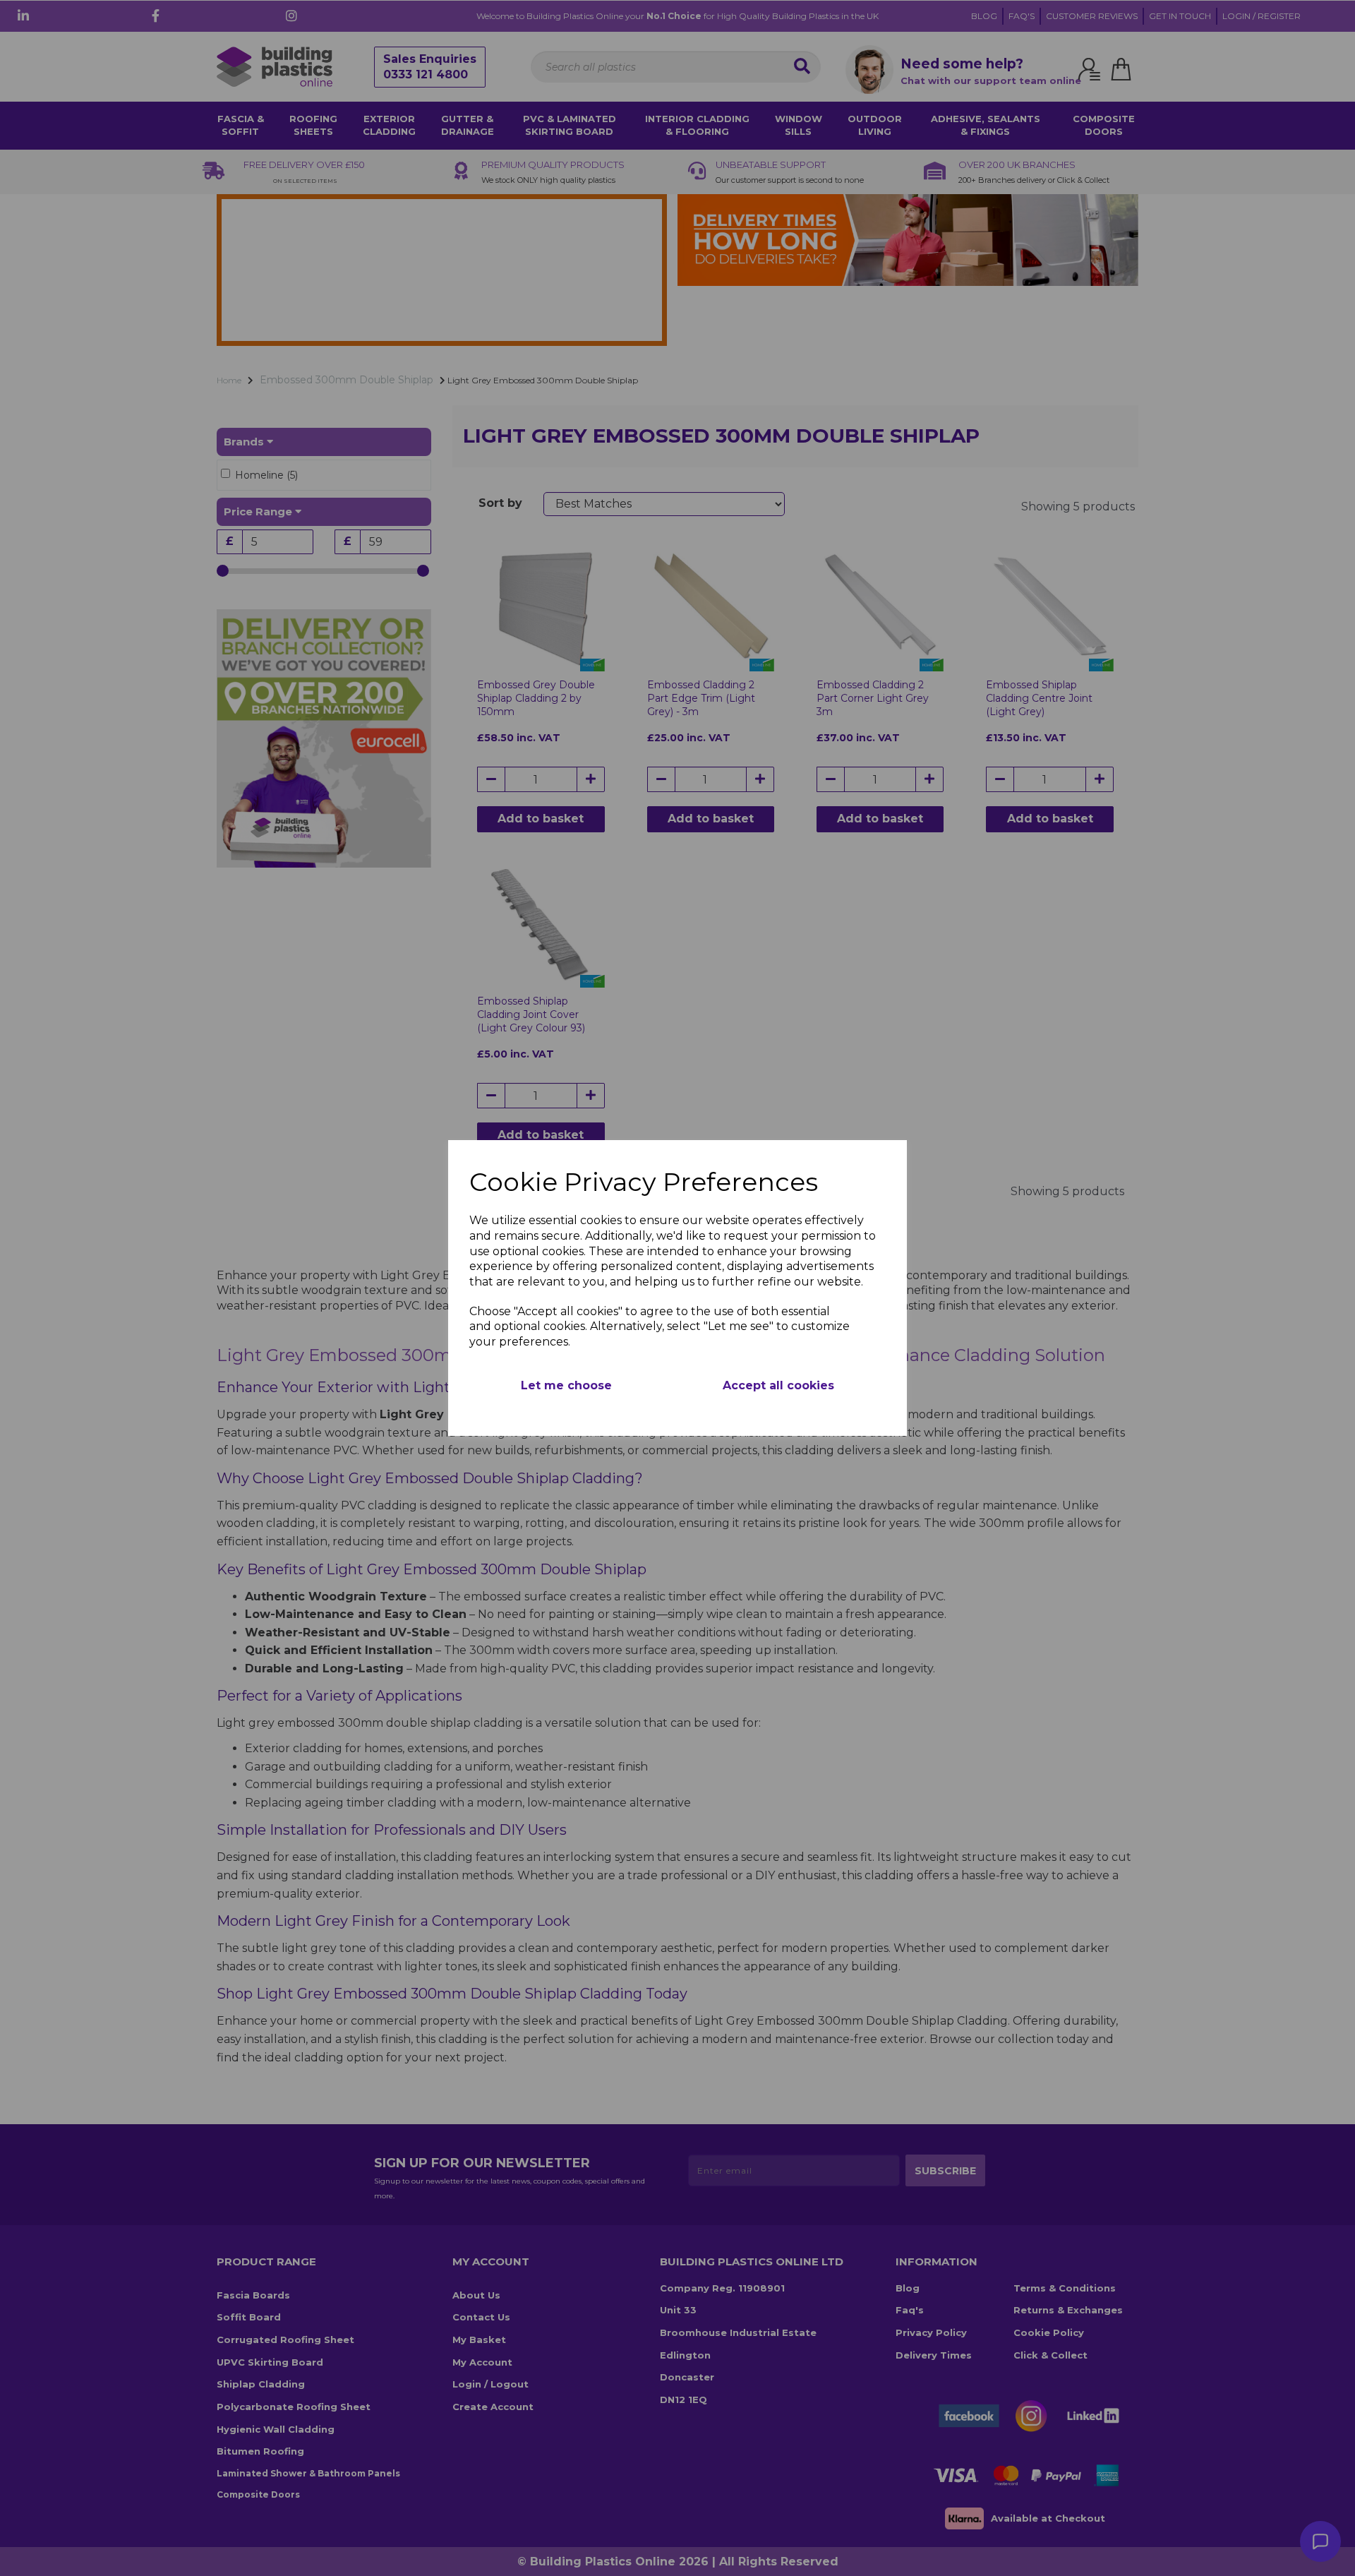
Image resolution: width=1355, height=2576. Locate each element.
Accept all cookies (778, 1385)
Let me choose (566, 1385)
